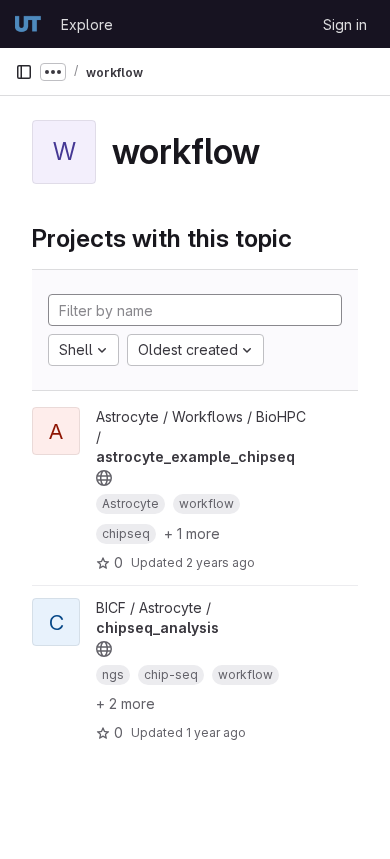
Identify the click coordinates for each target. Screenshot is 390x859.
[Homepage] (28, 24)
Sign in (345, 24)
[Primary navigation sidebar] (24, 72)
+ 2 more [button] (125, 703)
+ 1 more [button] (192, 533)
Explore (87, 24)
